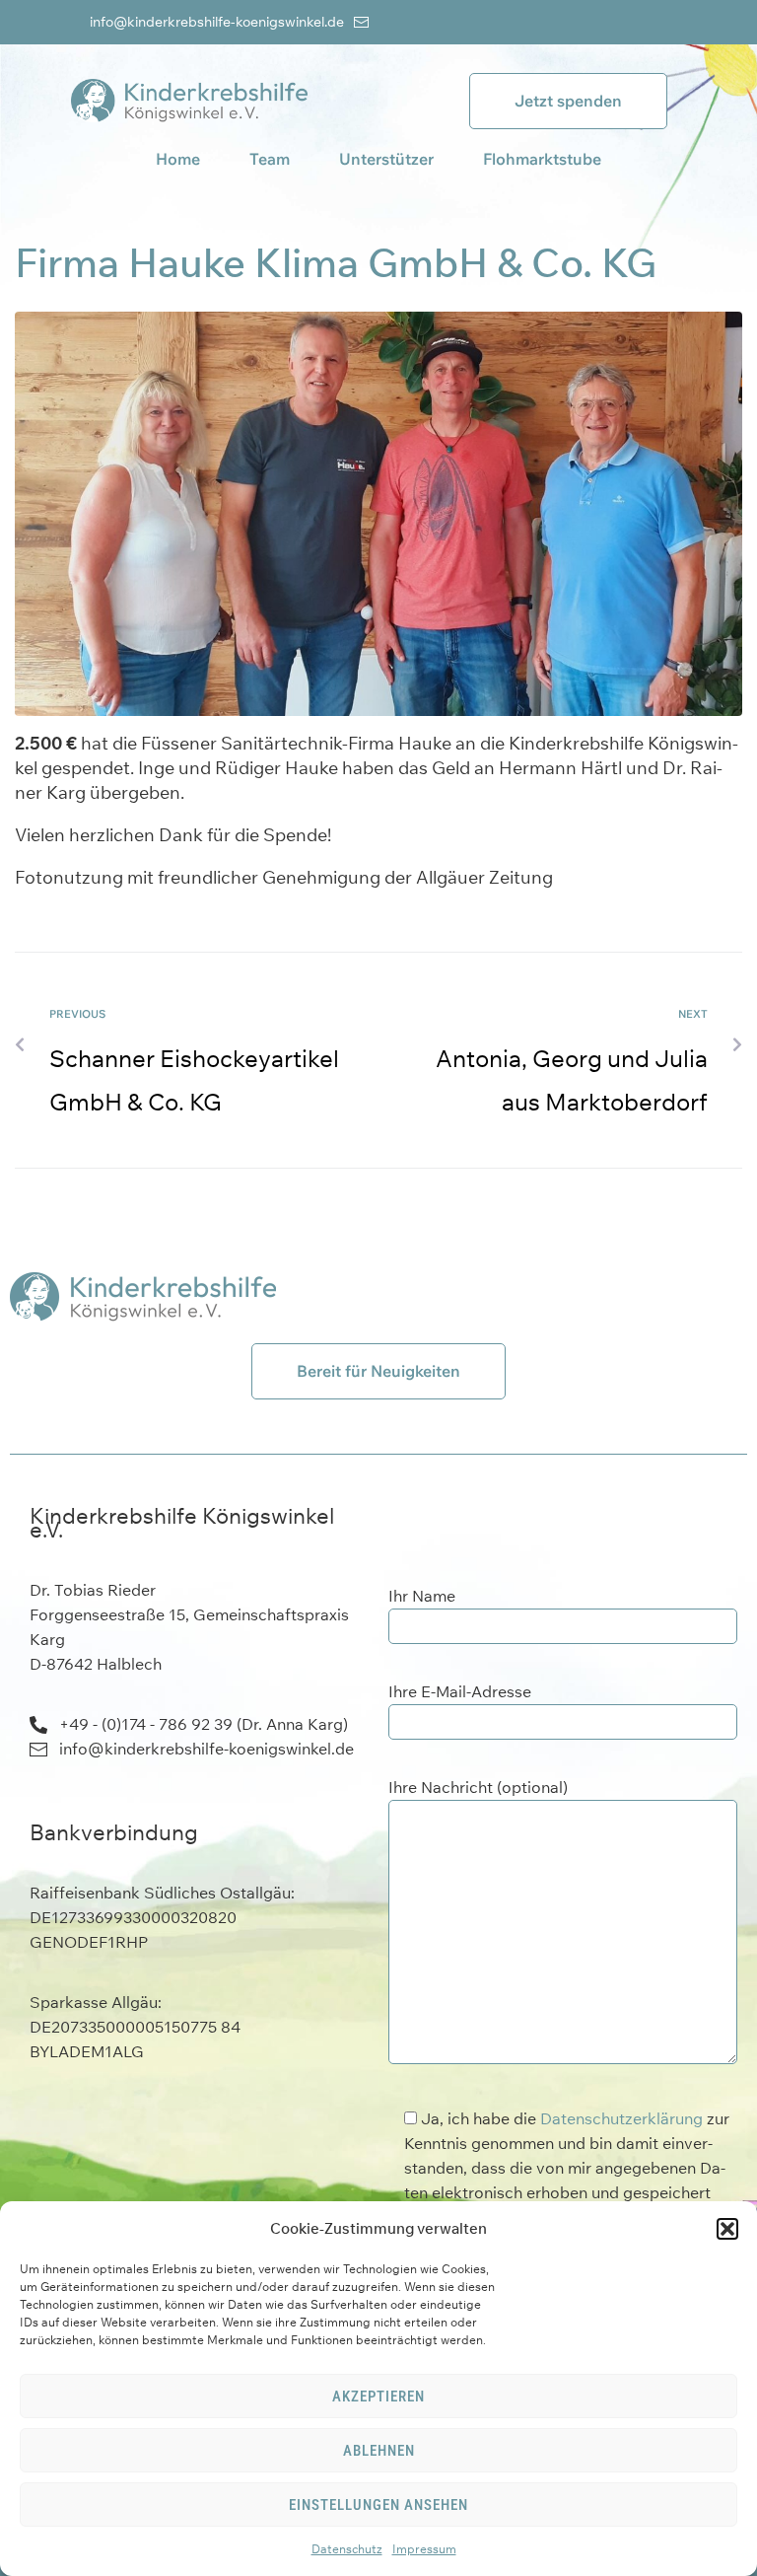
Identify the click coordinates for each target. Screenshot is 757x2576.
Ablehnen (379, 2451)
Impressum (424, 2549)
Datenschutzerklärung (621, 2118)
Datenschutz (347, 2549)
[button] (727, 2229)
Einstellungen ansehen (378, 2505)
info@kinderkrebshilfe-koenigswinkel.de (217, 22)
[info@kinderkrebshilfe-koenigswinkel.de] (361, 22)
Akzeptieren (378, 2397)
